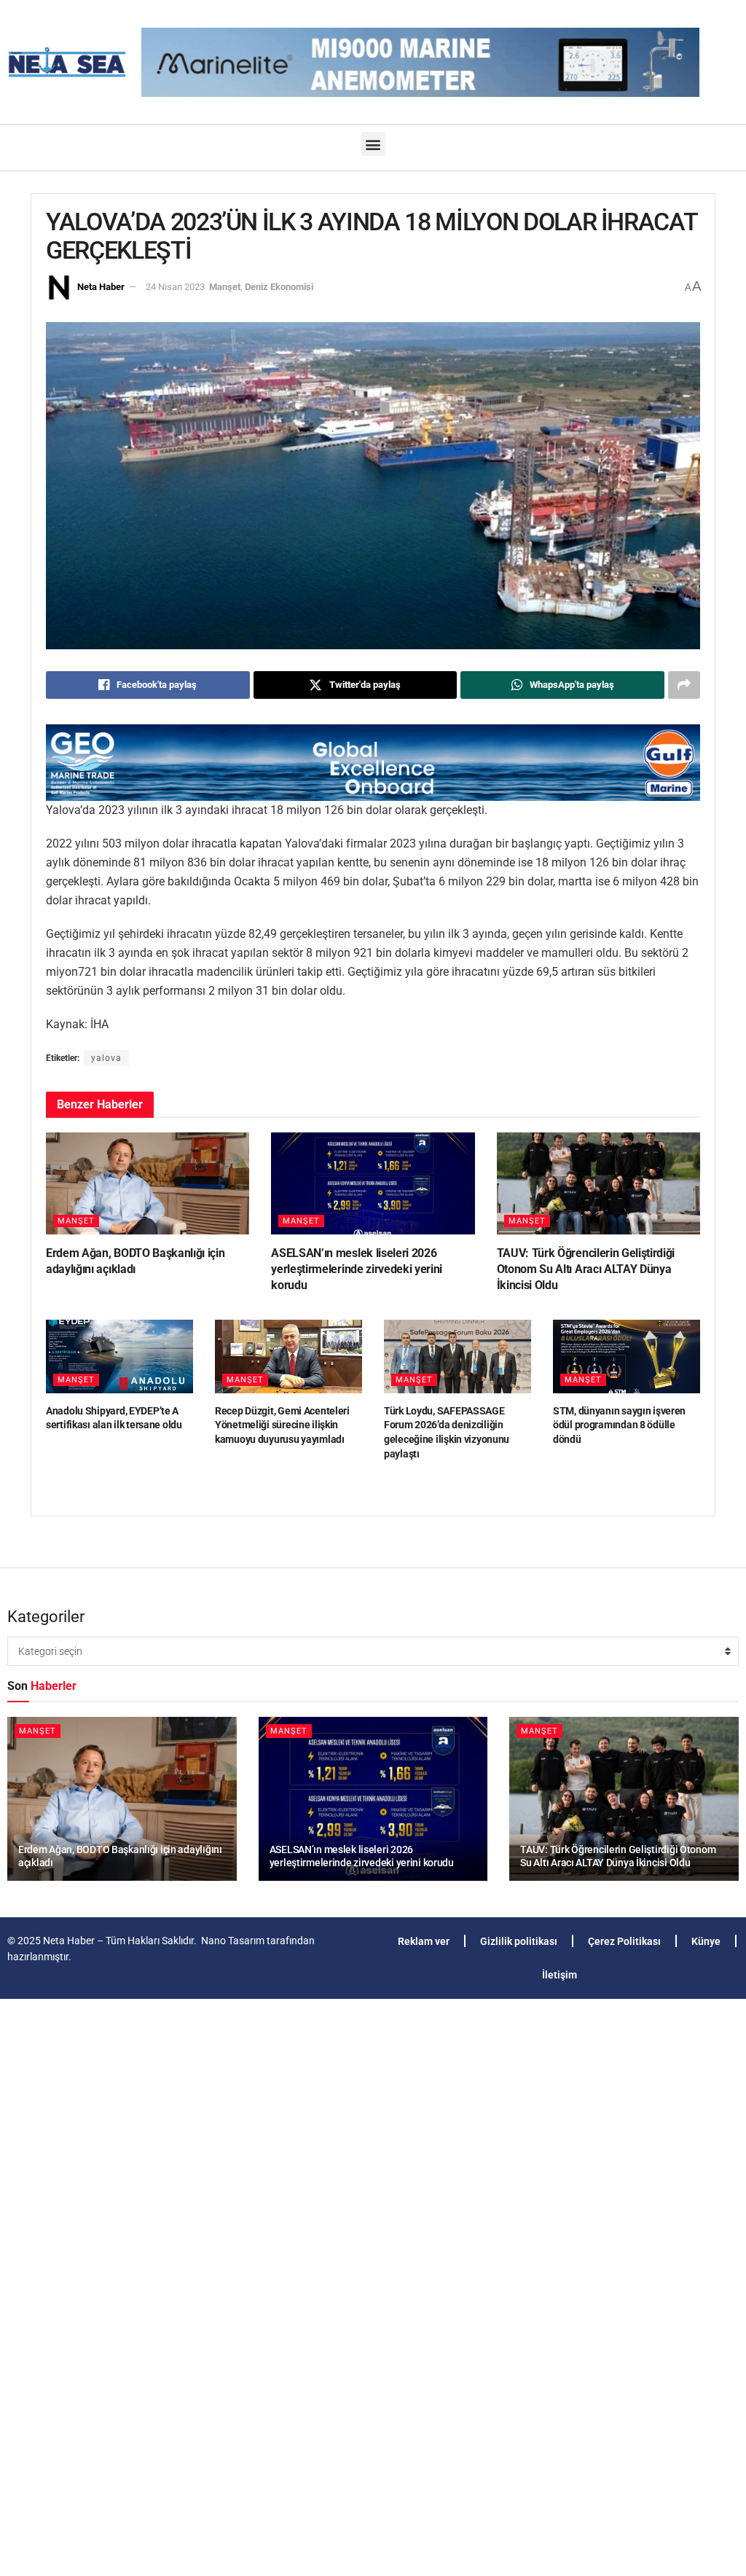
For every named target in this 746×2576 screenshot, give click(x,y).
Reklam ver (424, 1941)
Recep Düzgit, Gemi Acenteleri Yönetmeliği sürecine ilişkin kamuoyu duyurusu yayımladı (282, 1425)
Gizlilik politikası (519, 1941)
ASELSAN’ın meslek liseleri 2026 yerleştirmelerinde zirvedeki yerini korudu (357, 1269)
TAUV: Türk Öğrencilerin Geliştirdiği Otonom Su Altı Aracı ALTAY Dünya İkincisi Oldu (586, 1269)
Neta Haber (101, 287)
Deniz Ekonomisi (279, 287)
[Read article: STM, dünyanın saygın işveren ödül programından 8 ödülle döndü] (627, 1356)
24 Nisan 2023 (175, 287)
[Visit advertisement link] (373, 763)
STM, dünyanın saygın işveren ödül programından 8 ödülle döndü (619, 1425)
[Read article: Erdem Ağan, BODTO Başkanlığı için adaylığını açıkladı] (148, 1183)
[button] (373, 144)
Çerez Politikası (624, 1941)
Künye (706, 1941)
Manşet (225, 287)
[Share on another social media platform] (684, 685)
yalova (106, 1058)
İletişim (559, 1975)
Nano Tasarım (233, 1941)
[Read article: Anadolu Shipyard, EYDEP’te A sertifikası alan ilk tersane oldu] (119, 1356)
